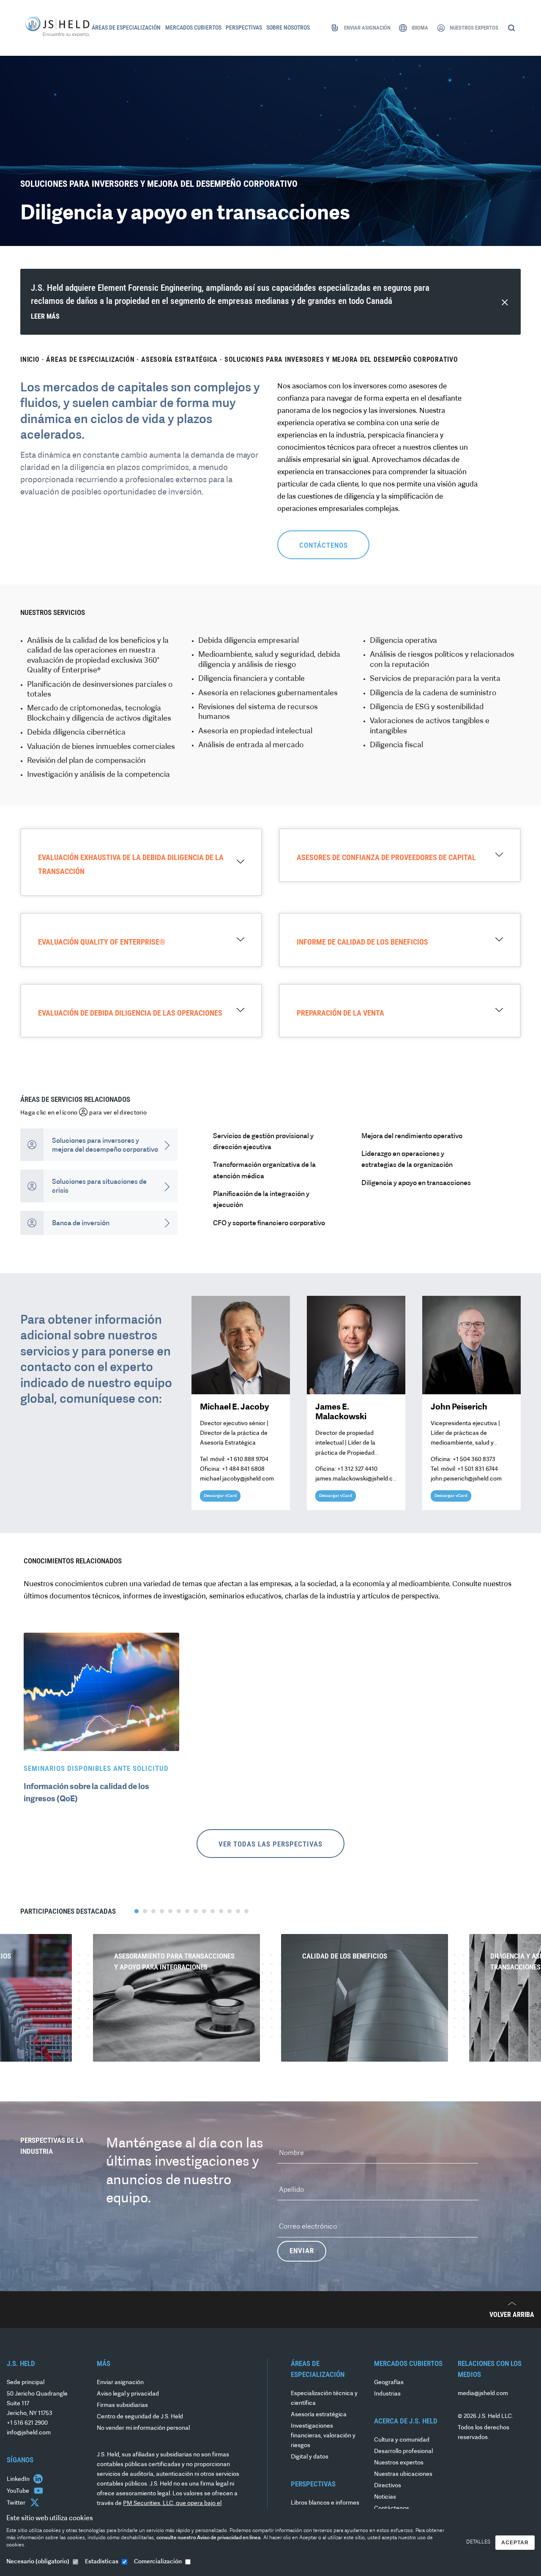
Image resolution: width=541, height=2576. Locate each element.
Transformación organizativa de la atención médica (264, 1171)
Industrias (387, 2394)
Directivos (388, 2486)
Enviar (302, 2251)
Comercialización (158, 2562)
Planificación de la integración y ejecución (261, 1200)
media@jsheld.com (483, 2394)
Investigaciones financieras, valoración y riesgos (323, 2436)
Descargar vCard (220, 1496)
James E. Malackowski (341, 1412)
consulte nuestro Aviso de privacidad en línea (209, 2538)
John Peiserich (459, 1407)
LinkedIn (19, 2479)
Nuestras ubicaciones (403, 2474)
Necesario (38, 2562)
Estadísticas (102, 2562)
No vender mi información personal (143, 2428)
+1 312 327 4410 (357, 1469)
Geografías (389, 2383)
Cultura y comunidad (402, 2440)
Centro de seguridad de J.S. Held (140, 2417)
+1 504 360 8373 (474, 1460)
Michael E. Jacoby (235, 1407)
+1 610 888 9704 (247, 1460)
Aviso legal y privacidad (128, 2394)
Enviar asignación (120, 2383)
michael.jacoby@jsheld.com (237, 1479)
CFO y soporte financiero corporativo (269, 1224)
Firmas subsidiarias (122, 2405)
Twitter (17, 2503)
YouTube (19, 2491)
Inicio (30, 360)
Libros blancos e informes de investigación (325, 2508)
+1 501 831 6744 (478, 1469)
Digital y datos (310, 2457)
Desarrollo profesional (403, 2452)
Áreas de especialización (90, 360)
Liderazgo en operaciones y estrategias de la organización (407, 1160)
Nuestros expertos (399, 2463)
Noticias (385, 2497)
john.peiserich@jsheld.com (466, 1479)
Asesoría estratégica (179, 360)
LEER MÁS (45, 316)
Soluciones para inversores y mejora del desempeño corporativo (341, 360)
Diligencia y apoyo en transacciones (416, 1183)
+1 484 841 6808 (243, 1469)
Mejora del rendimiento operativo (412, 1136)
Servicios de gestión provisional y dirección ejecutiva (263, 1142)
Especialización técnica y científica (324, 2398)
